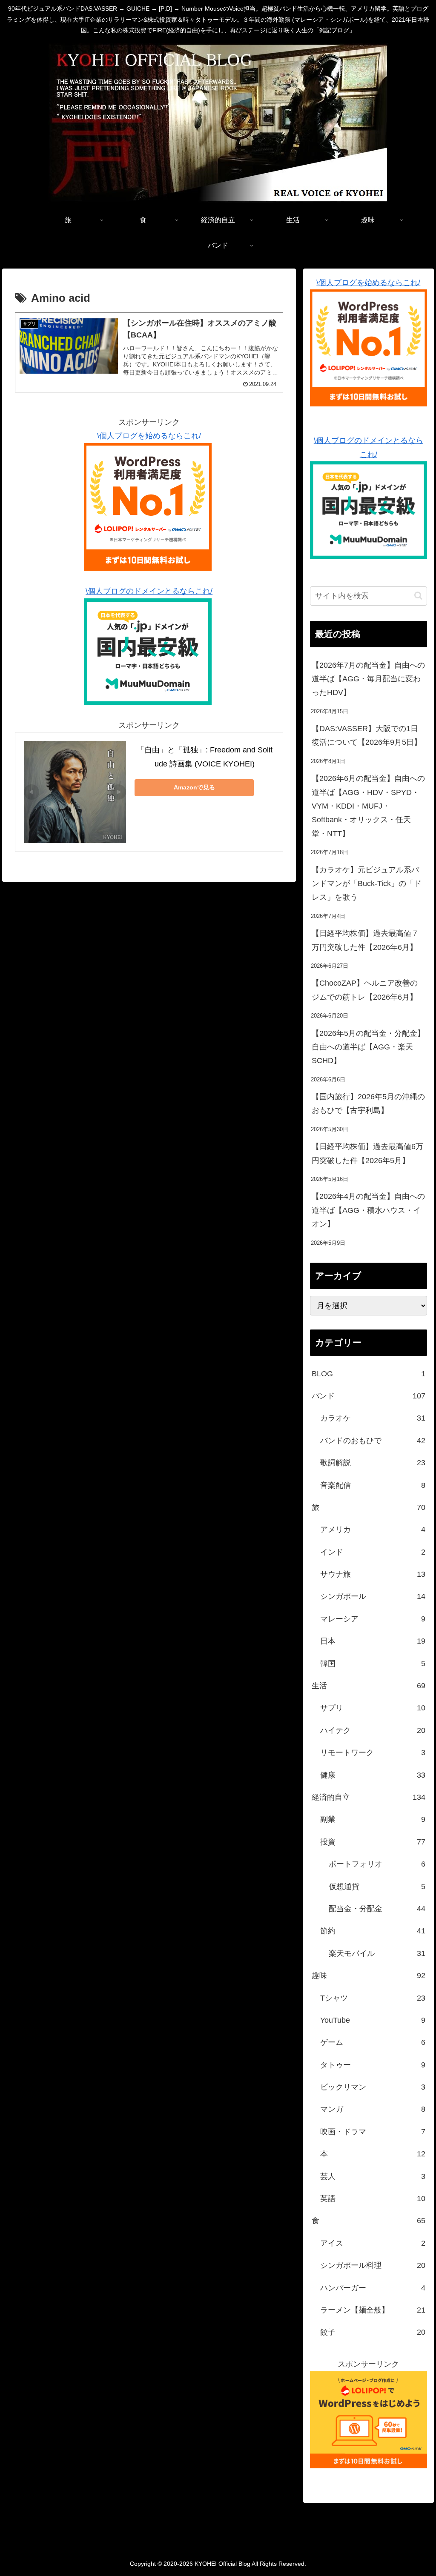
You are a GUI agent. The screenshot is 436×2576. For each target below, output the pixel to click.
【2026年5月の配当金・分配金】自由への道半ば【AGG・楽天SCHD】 (368, 1047)
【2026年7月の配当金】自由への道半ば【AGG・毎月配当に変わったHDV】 (368, 679)
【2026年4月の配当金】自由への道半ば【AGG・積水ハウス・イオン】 (368, 1210)
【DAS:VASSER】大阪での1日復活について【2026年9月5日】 (367, 735)
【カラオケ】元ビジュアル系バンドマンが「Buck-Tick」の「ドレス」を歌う (367, 884)
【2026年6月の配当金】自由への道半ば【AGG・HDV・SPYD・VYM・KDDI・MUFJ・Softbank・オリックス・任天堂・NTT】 (368, 806)
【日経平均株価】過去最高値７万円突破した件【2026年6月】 (365, 940)
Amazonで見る (194, 787)
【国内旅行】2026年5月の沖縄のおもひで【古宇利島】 (368, 1104)
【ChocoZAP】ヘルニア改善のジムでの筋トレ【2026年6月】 (365, 990)
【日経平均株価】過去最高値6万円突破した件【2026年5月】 (367, 1153)
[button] (418, 596)
